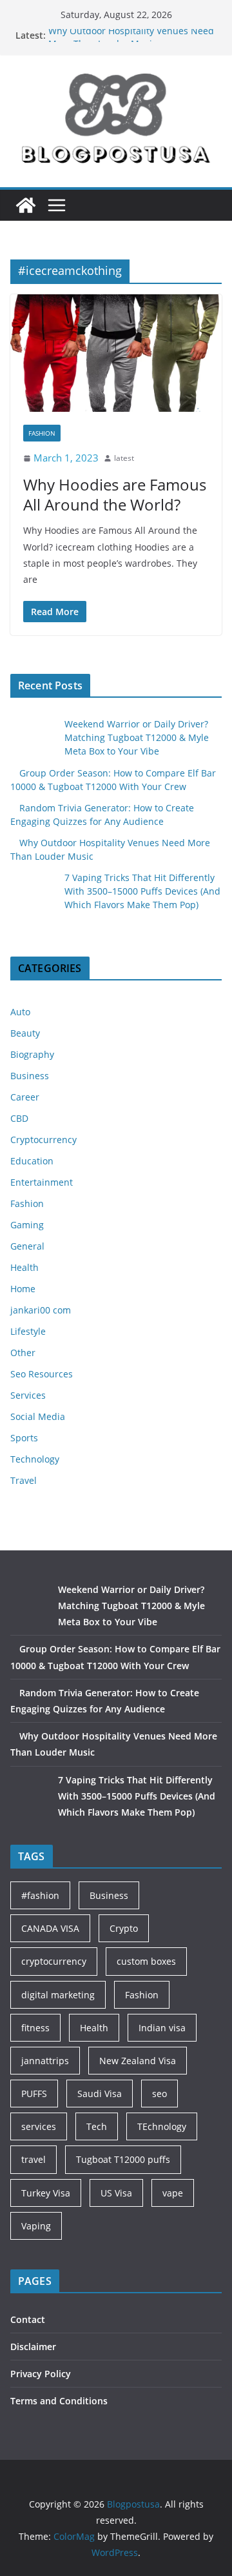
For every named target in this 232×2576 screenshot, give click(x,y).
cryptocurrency (54, 1961)
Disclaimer (33, 2347)
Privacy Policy (41, 2374)
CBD (19, 1118)
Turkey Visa (46, 2193)
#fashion (40, 1895)
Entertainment (42, 1182)
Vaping (36, 2226)
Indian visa (162, 2028)
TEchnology (162, 2126)
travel (34, 2159)
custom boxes (146, 1961)
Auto (20, 1012)
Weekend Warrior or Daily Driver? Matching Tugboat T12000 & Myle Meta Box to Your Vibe (137, 737)
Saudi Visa (100, 2094)
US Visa (116, 2193)
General (27, 1246)
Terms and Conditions (59, 2401)
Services (28, 1395)
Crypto (124, 1928)
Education (32, 1161)
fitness (35, 2028)
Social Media (38, 1416)
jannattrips (45, 2061)
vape (173, 2193)
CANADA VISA (50, 1928)
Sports (24, 1438)
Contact (28, 2319)
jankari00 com (41, 1310)
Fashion (42, 433)
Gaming (27, 1225)
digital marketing (58, 1995)
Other (23, 1353)
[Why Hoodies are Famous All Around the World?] (116, 353)
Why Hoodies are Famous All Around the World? (115, 494)
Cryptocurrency (43, 1140)
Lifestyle (28, 1331)
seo (159, 2094)
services (39, 2126)
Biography (32, 1054)
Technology (35, 1459)
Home (23, 1289)
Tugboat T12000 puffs (123, 2159)
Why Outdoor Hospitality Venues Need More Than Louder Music (131, 42)
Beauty (25, 1033)
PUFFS (34, 2094)
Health (24, 1267)
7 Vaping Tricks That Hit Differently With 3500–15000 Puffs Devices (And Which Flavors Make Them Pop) (142, 891)
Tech (97, 2126)
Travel (24, 1480)
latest (124, 458)
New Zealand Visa (138, 2061)
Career (25, 1097)
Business (30, 1076)
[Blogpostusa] (26, 205)
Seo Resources (42, 1374)
